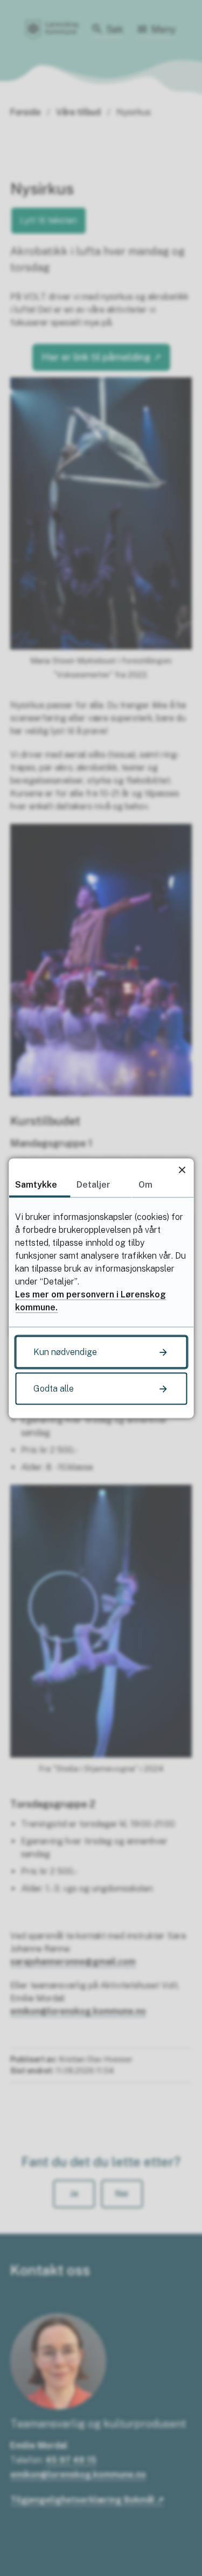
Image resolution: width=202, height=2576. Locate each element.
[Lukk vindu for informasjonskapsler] (182, 1170)
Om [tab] (145, 1184)
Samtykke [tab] (36, 1184)
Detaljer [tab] (93, 1184)
